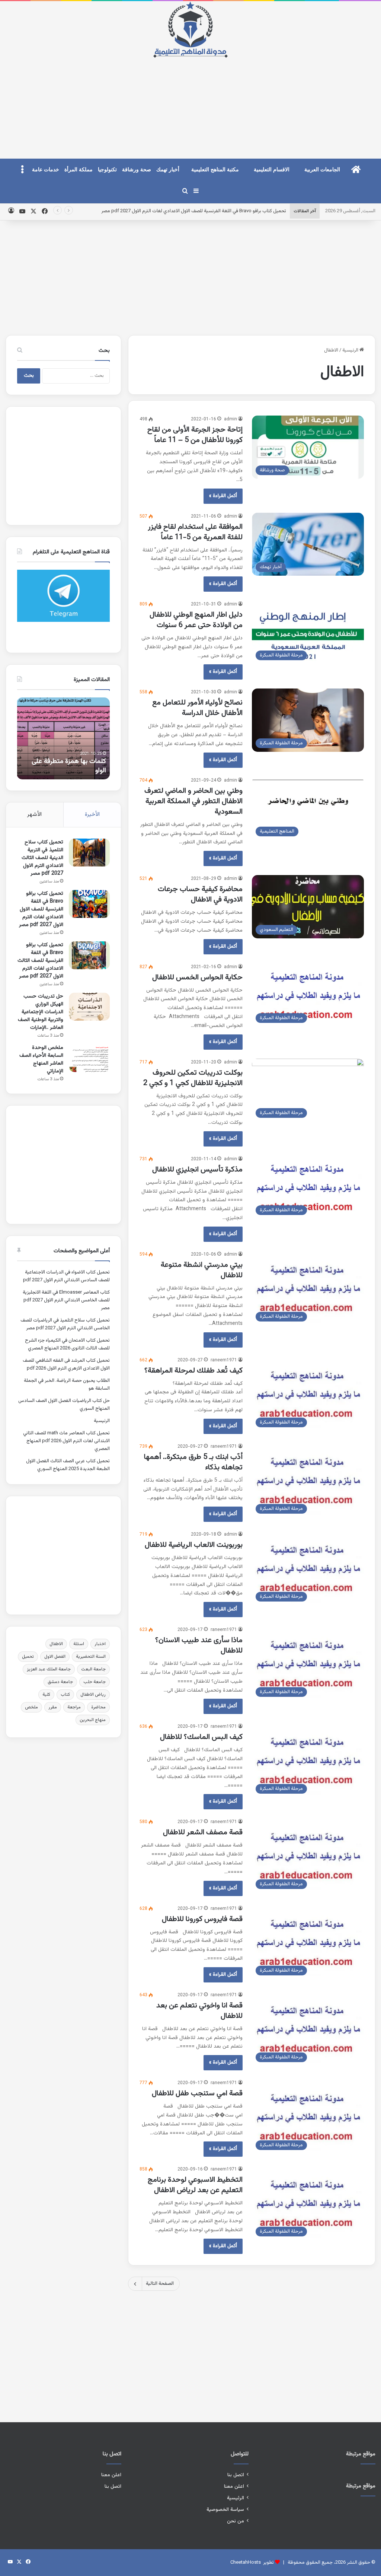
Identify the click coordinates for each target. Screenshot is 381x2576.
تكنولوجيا (107, 170)
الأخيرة (92, 815)
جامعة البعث (93, 1669)
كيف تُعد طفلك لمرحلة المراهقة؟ (193, 1371)
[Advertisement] (190, 102)
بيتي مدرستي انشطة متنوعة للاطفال (202, 1270)
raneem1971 (224, 1360)
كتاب (65, 1695)
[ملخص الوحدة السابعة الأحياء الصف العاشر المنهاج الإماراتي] (89, 1058)
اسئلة (79, 1644)
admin (230, 419)
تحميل (28, 1657)
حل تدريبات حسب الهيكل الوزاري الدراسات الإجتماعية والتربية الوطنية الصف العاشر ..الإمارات (41, 1012)
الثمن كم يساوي (84, 771)
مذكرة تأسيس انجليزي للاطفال (196, 1170)
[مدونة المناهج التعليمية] (190, 30)
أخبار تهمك (168, 170)
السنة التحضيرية (91, 1657)
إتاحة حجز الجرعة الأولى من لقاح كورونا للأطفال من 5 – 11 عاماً (195, 435)
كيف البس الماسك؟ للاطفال (200, 1737)
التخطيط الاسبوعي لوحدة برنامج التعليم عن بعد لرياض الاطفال (195, 2185)
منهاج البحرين (93, 1720)
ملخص (31, 1707)
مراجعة (74, 1707)
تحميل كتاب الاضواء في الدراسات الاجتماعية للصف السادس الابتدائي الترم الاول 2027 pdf (66, 1276)
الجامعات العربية (322, 170)
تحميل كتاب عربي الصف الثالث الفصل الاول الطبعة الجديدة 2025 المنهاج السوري (68, 1465)
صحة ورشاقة (137, 170)
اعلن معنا (234, 2486)
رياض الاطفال (93, 1695)
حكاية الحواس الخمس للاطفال (196, 977)
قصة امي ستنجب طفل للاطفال (196, 2093)
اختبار (100, 1644)
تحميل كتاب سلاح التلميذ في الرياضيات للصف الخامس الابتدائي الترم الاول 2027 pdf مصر (65, 1324)
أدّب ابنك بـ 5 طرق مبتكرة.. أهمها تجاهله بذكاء (193, 1462)
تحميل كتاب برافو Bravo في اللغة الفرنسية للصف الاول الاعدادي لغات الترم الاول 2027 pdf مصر (41, 909)
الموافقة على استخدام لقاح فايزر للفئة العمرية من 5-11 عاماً (195, 532)
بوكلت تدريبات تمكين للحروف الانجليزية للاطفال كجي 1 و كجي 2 (192, 1078)
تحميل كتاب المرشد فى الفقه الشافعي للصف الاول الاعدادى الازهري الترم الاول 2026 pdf (66, 1365)
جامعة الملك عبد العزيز (49, 1669)
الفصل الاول (55, 1657)
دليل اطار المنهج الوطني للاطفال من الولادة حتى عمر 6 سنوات (196, 620)
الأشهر (34, 815)
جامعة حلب (95, 1682)
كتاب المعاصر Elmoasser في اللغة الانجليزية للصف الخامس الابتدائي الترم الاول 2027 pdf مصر (66, 1300)
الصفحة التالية (160, 2284)
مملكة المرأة (79, 170)
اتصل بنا (236, 2475)
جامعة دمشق (60, 1682)
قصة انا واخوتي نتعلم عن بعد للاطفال (199, 2011)
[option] (63, 738)
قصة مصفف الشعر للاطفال (202, 1832)
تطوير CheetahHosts (252, 2563)
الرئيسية (351, 350)
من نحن (236, 2521)
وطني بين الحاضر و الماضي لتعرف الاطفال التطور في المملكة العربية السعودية (193, 801)
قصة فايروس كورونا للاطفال (201, 1919)
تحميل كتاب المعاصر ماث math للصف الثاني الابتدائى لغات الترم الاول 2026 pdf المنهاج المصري (66, 1441)
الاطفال (56, 1644)
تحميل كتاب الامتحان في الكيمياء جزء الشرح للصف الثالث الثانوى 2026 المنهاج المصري (67, 1344)
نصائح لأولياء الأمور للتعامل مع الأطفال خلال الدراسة (197, 708)
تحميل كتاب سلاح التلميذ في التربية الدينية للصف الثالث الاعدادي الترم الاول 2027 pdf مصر (42, 858)
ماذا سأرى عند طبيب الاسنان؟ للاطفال (199, 1645)
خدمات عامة (46, 170)
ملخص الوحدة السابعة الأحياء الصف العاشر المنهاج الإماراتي (41, 1060)
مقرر (53, 1707)
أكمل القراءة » (223, 496)
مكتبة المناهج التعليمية (215, 170)
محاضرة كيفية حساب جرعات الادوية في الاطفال (200, 894)
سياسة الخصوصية (225, 2510)
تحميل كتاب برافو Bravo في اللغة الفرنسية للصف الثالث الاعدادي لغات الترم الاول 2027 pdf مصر (40, 961)
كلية (46, 1695)
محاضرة (98, 1707)
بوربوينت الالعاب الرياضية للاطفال (194, 1545)
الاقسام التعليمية (272, 170)
